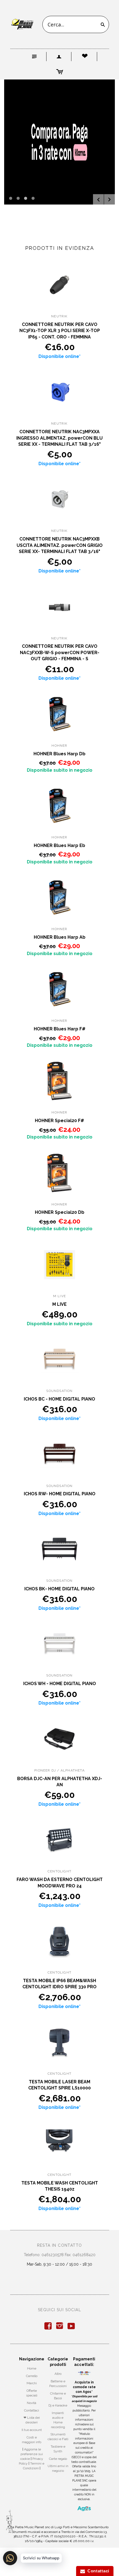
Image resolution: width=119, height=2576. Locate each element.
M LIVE (59, 1304)
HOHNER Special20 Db (60, 1212)
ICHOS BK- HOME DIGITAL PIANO (59, 1589)
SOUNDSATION (59, 1391)
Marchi (32, 2383)
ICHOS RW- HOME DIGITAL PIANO (60, 1494)
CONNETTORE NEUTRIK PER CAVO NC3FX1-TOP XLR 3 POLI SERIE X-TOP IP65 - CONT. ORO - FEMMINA (60, 331)
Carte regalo (58, 2459)
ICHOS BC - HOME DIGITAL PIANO (59, 1399)
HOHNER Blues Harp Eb (59, 845)
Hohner (59, 746)
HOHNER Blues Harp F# (60, 1029)
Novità (32, 2403)
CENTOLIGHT (59, 1871)
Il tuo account (32, 2430)
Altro (58, 2374)
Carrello (32, 2376)
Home (32, 2368)
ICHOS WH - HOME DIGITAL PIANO (60, 1684)
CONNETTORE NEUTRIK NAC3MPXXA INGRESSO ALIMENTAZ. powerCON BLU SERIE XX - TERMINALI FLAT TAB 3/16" (59, 438)
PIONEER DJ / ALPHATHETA (59, 1770)
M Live (59, 1296)
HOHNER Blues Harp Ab (60, 937)
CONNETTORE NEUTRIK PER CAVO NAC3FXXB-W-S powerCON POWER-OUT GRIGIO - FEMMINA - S (60, 652)
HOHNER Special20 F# (59, 1121)
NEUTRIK (59, 316)
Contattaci (32, 2410)
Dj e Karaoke (58, 2405)
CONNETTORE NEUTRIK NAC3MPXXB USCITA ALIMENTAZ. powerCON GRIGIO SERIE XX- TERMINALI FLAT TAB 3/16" (60, 545)
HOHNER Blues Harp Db (59, 754)
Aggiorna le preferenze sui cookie (32, 2454)
